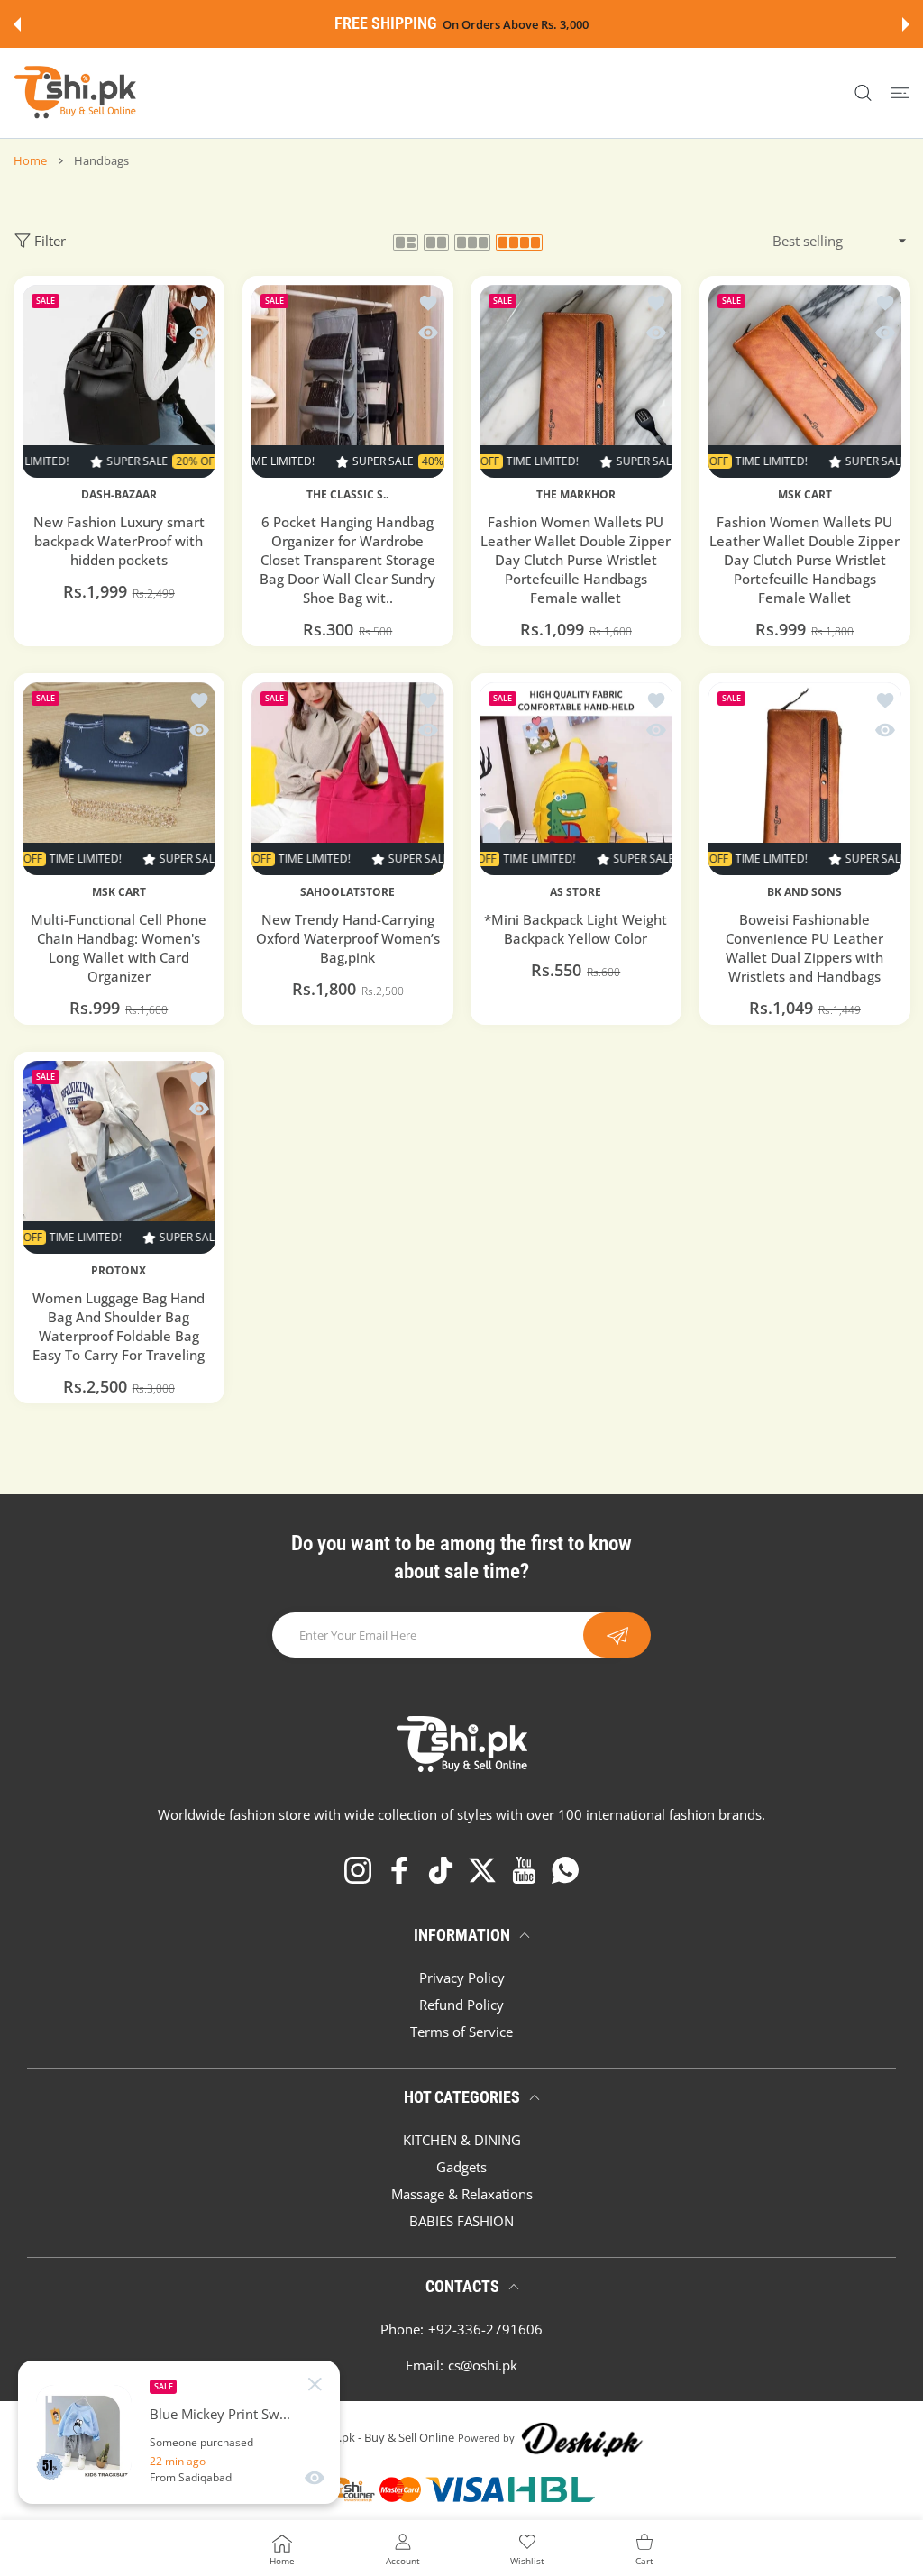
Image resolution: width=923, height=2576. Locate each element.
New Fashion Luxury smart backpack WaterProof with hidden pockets (119, 541)
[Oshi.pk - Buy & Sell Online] (77, 93)
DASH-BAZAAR (119, 494)
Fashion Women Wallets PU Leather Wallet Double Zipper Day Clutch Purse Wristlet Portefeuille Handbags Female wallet (576, 560)
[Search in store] (863, 93)
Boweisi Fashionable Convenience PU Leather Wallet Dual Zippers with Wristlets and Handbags (804, 948)
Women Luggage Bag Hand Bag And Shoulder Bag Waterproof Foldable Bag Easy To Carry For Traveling (119, 1326)
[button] (17, 24)
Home (30, 160)
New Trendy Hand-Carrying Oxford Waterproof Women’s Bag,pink (347, 938)
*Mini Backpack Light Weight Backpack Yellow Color (576, 929)
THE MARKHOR (576, 494)
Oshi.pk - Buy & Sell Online (384, 2437)
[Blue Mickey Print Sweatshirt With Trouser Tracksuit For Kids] (84, 2433)
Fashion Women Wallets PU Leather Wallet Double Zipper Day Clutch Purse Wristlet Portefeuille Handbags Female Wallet (804, 560)
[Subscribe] (617, 1635)
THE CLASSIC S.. (347, 494)
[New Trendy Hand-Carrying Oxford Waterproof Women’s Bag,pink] (348, 779)
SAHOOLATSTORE (347, 891)
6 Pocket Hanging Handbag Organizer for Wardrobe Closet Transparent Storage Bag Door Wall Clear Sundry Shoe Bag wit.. (347, 560)
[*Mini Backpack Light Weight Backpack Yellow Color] (576, 779)
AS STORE (576, 891)
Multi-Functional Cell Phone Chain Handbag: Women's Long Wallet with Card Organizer (119, 948)
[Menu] (900, 93)
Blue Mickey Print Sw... (220, 2414)
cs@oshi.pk (483, 2365)
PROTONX (119, 1270)
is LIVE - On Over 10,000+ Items (526, 25)
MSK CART (804, 494)
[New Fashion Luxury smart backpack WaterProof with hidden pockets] (119, 381)
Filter (50, 241)
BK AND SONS (804, 891)
